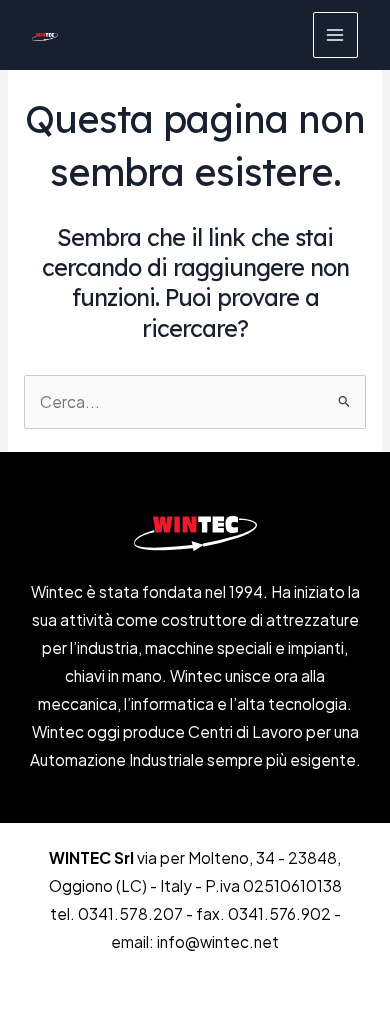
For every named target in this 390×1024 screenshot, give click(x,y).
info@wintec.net (218, 941)
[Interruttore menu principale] (335, 34)
